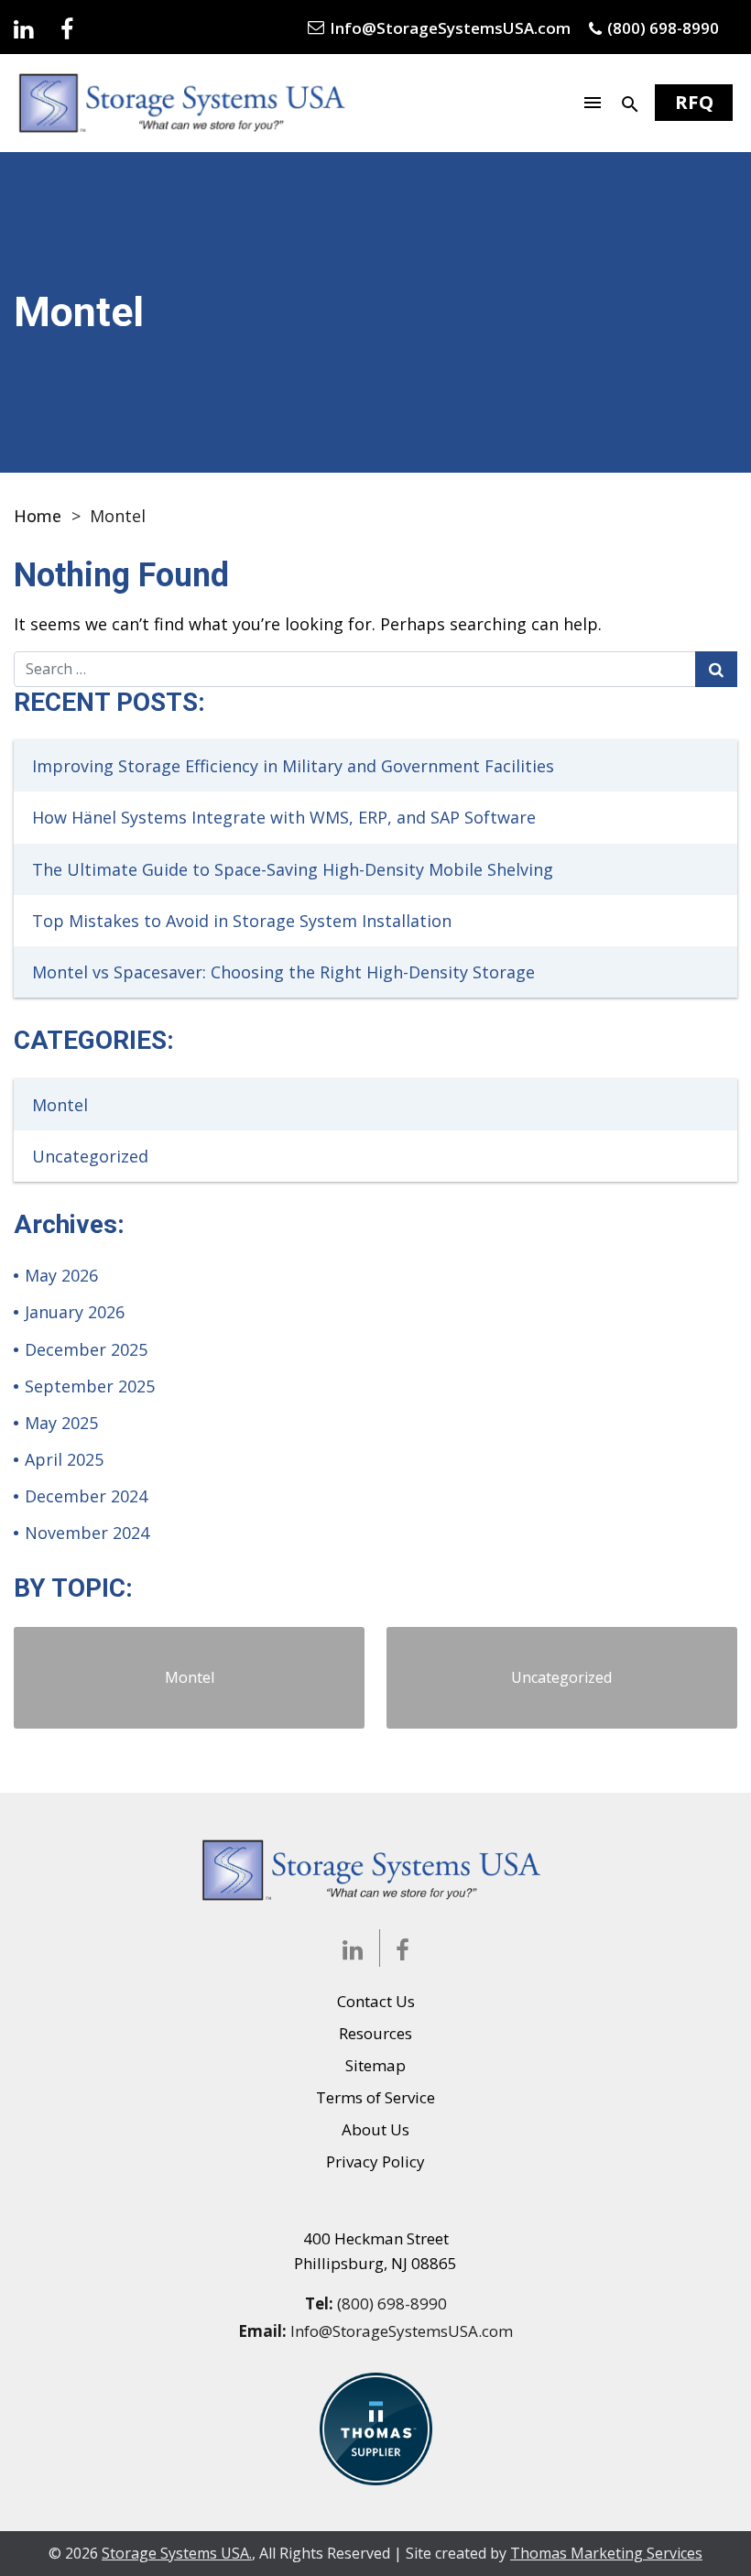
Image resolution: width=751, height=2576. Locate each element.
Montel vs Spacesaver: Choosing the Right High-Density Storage (283, 972)
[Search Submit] (716, 669)
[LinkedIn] (23, 27)
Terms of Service (375, 2097)
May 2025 (61, 1423)
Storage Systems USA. (177, 2553)
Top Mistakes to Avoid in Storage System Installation (242, 921)
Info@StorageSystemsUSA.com (402, 2331)
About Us (375, 2129)
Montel (60, 1105)
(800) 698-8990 (392, 2303)
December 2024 (86, 1496)
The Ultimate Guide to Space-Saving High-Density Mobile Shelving (293, 869)
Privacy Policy (375, 2161)
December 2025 (86, 1349)
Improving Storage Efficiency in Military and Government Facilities (293, 766)
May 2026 (61, 1275)
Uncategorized (90, 1156)
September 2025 (90, 1386)
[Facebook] (67, 27)
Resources (375, 2033)
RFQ (694, 102)
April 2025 (64, 1459)
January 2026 (75, 1312)
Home (38, 516)
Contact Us (376, 2001)
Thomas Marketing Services (606, 2553)
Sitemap (375, 2065)
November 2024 (87, 1533)
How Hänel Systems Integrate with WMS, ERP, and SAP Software (284, 817)
